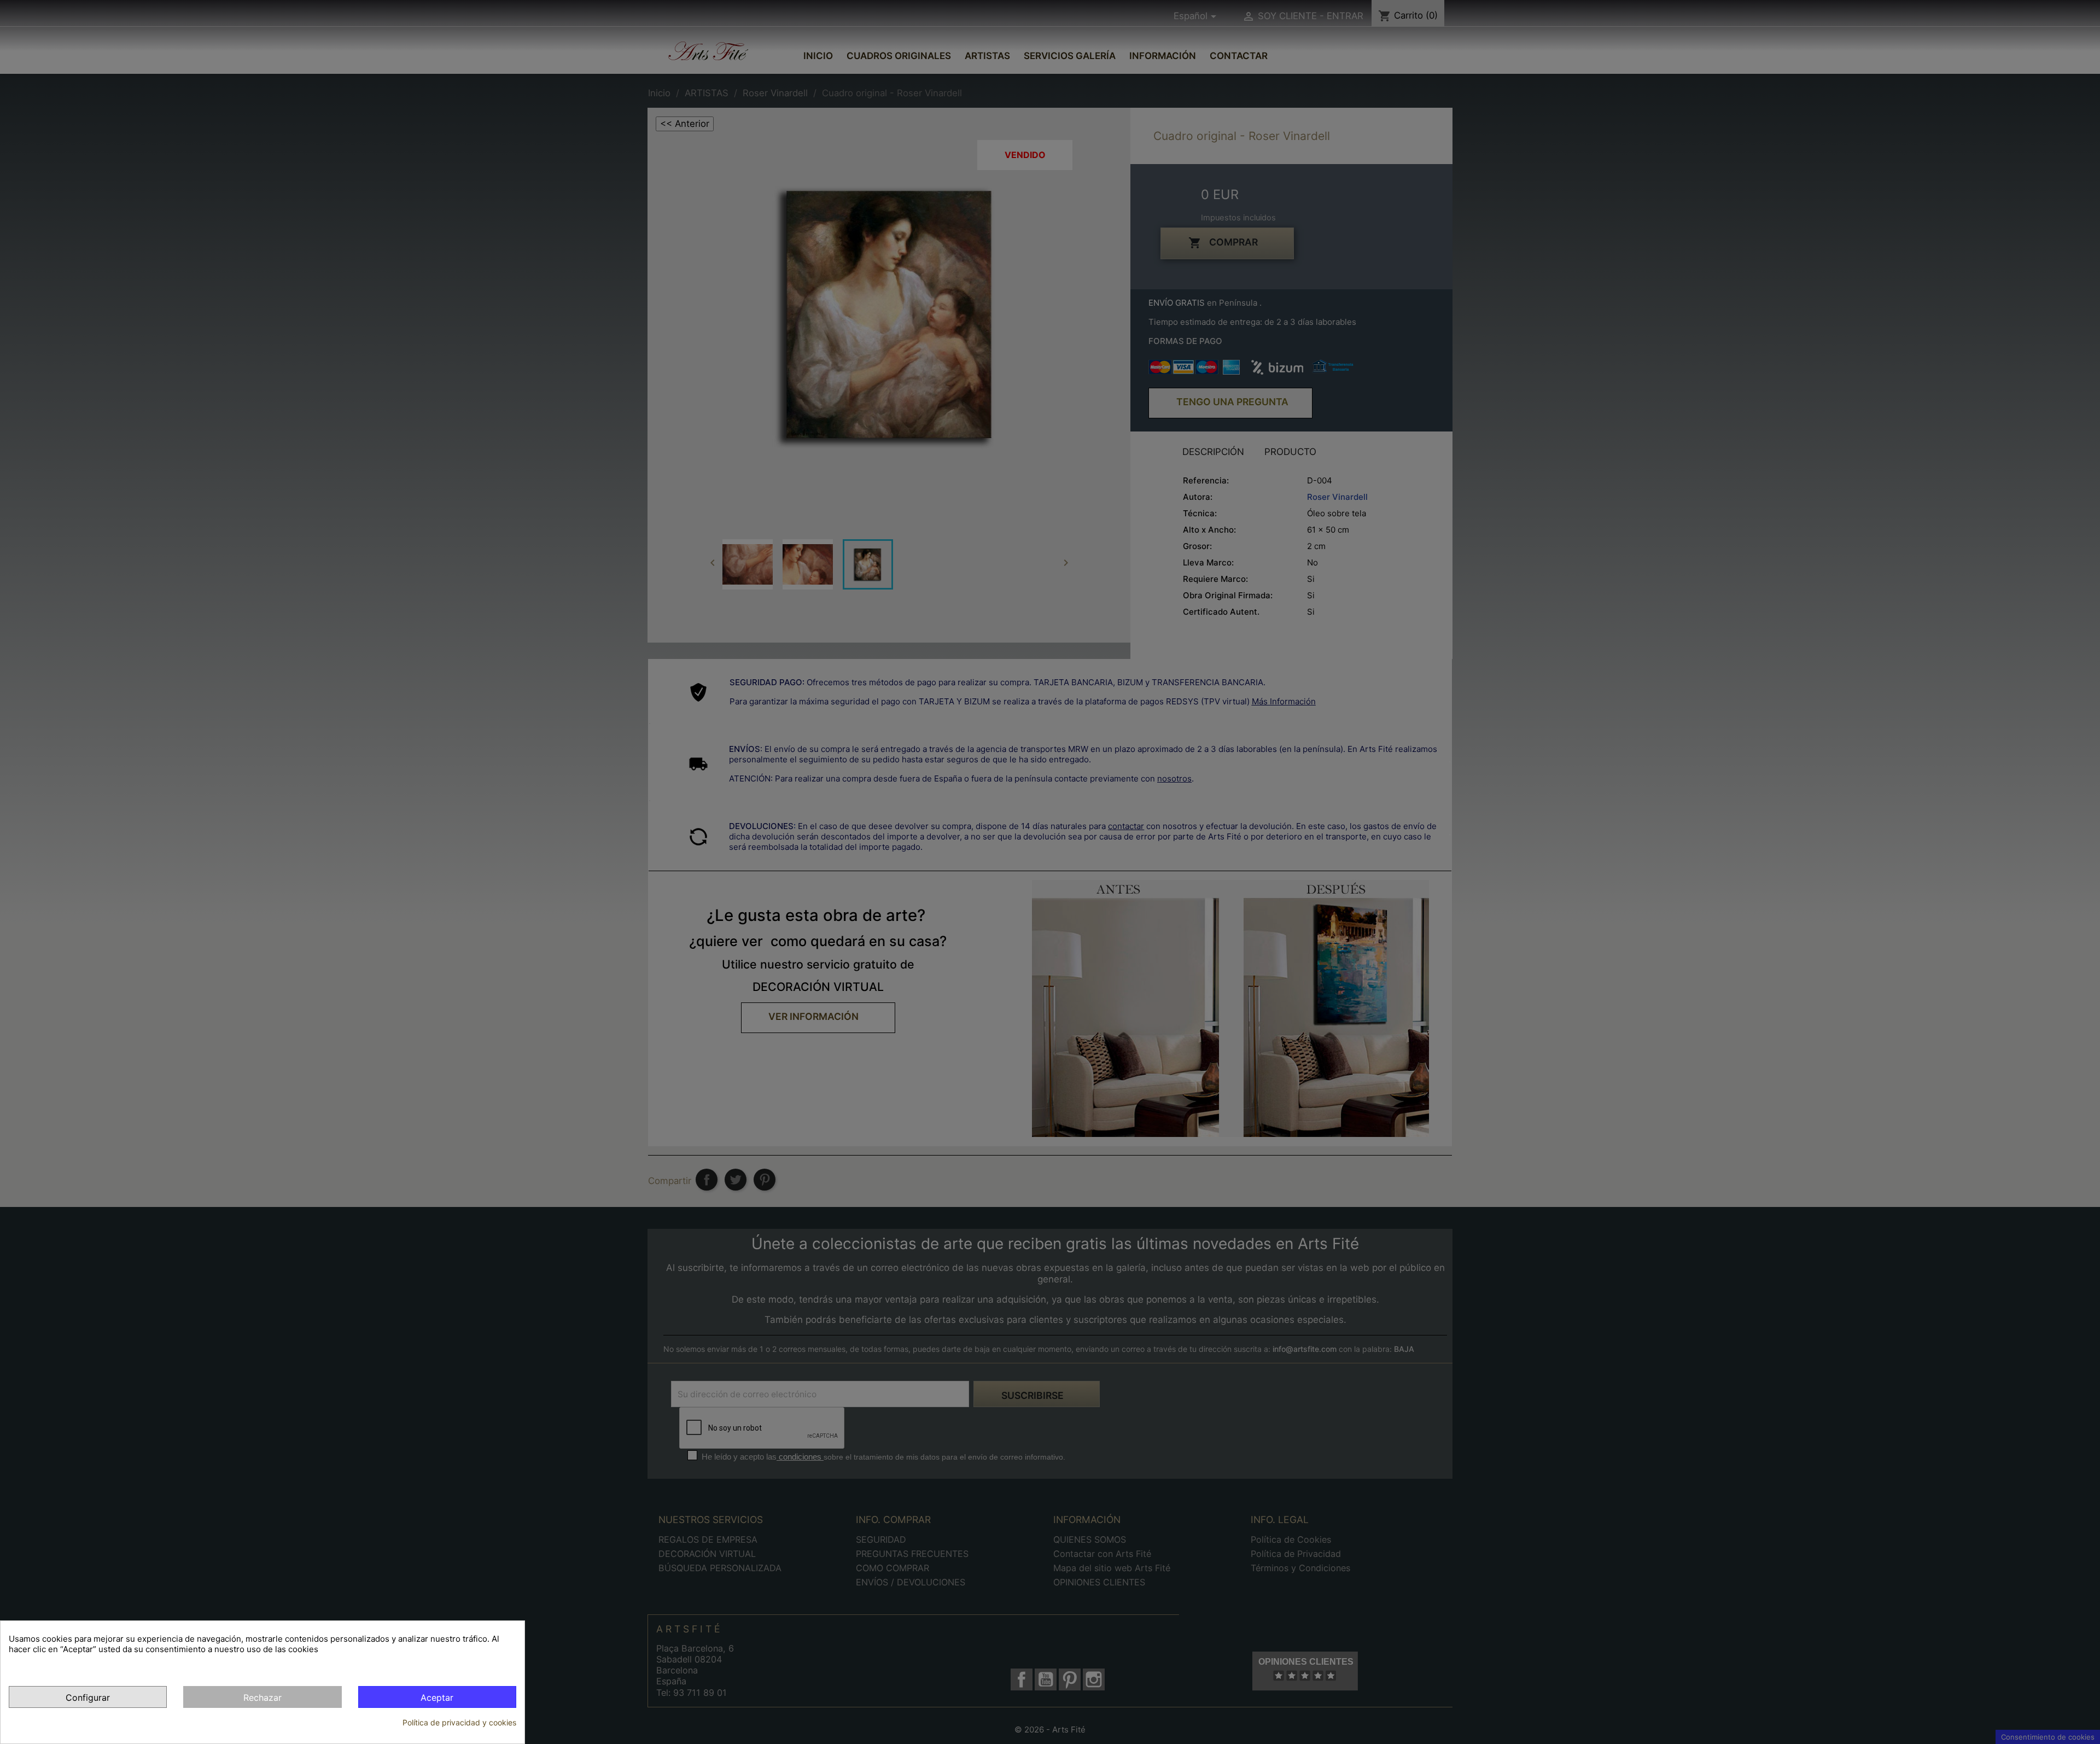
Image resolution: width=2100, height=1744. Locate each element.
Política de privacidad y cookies (459, 1722)
